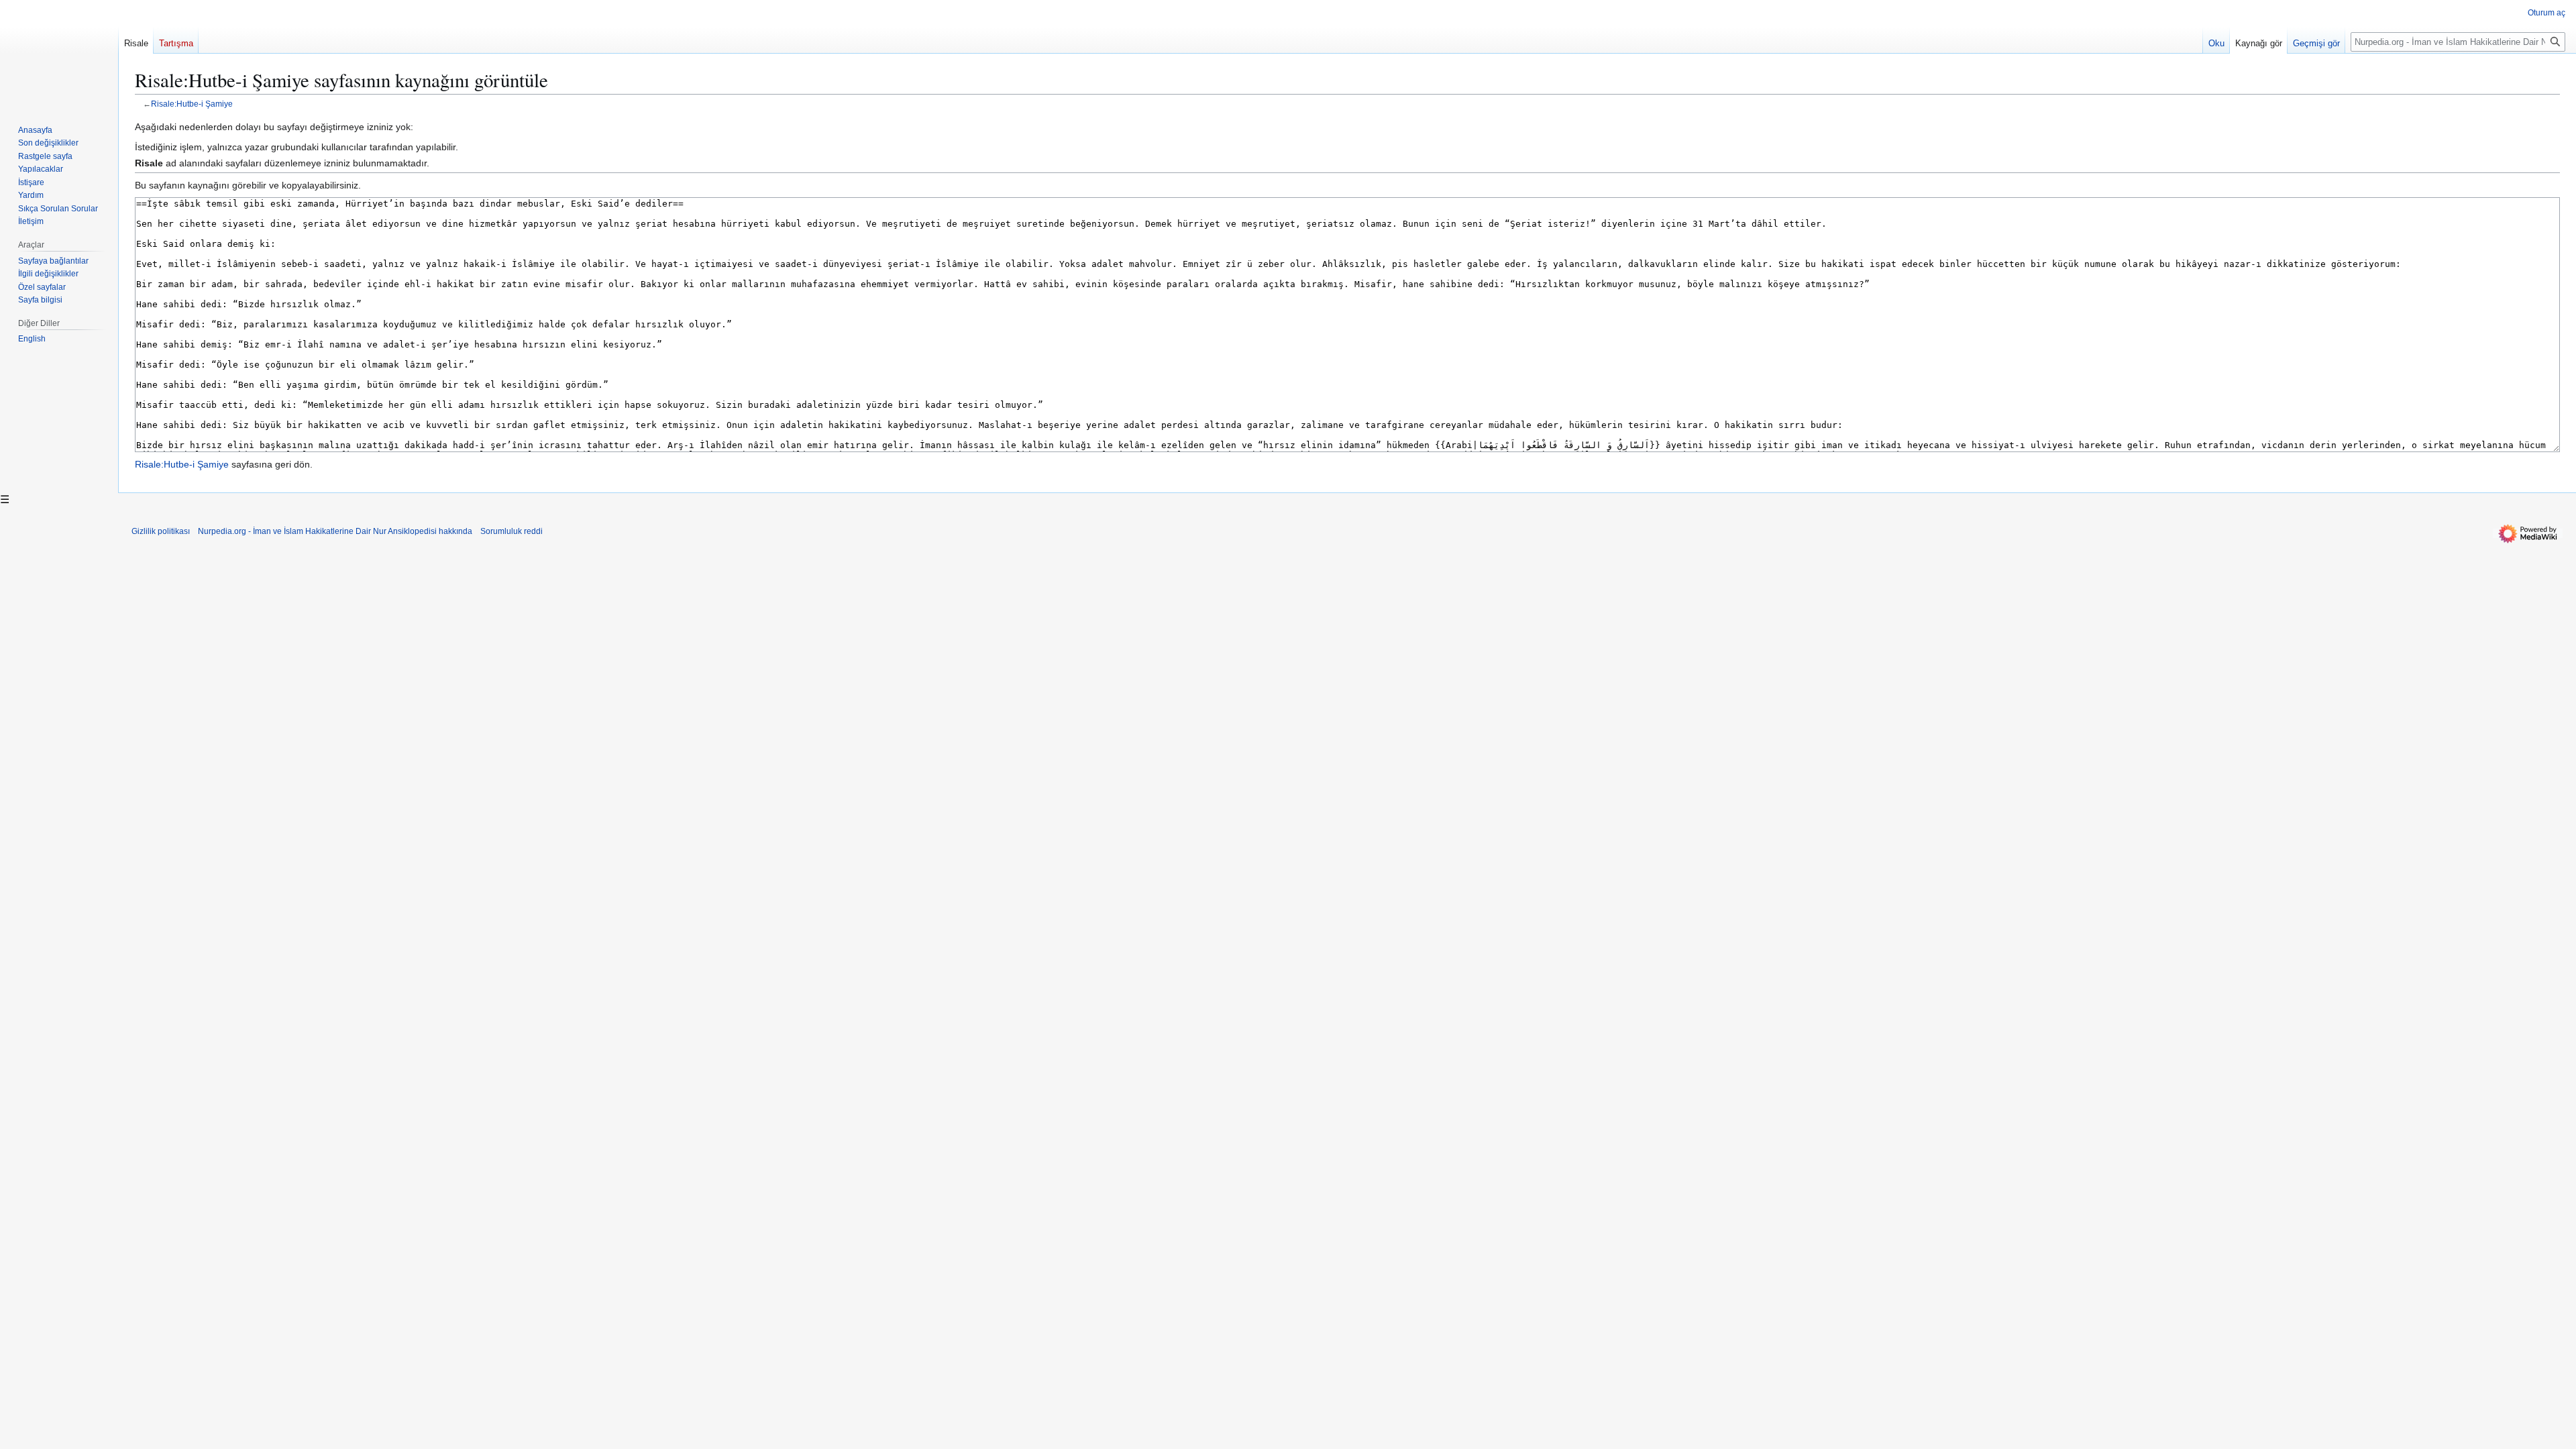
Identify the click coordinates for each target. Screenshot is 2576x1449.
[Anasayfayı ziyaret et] (59, 54)
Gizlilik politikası (161, 531)
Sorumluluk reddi (512, 531)
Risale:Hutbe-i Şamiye (192, 104)
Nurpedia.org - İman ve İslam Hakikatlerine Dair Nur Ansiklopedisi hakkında (335, 531)
